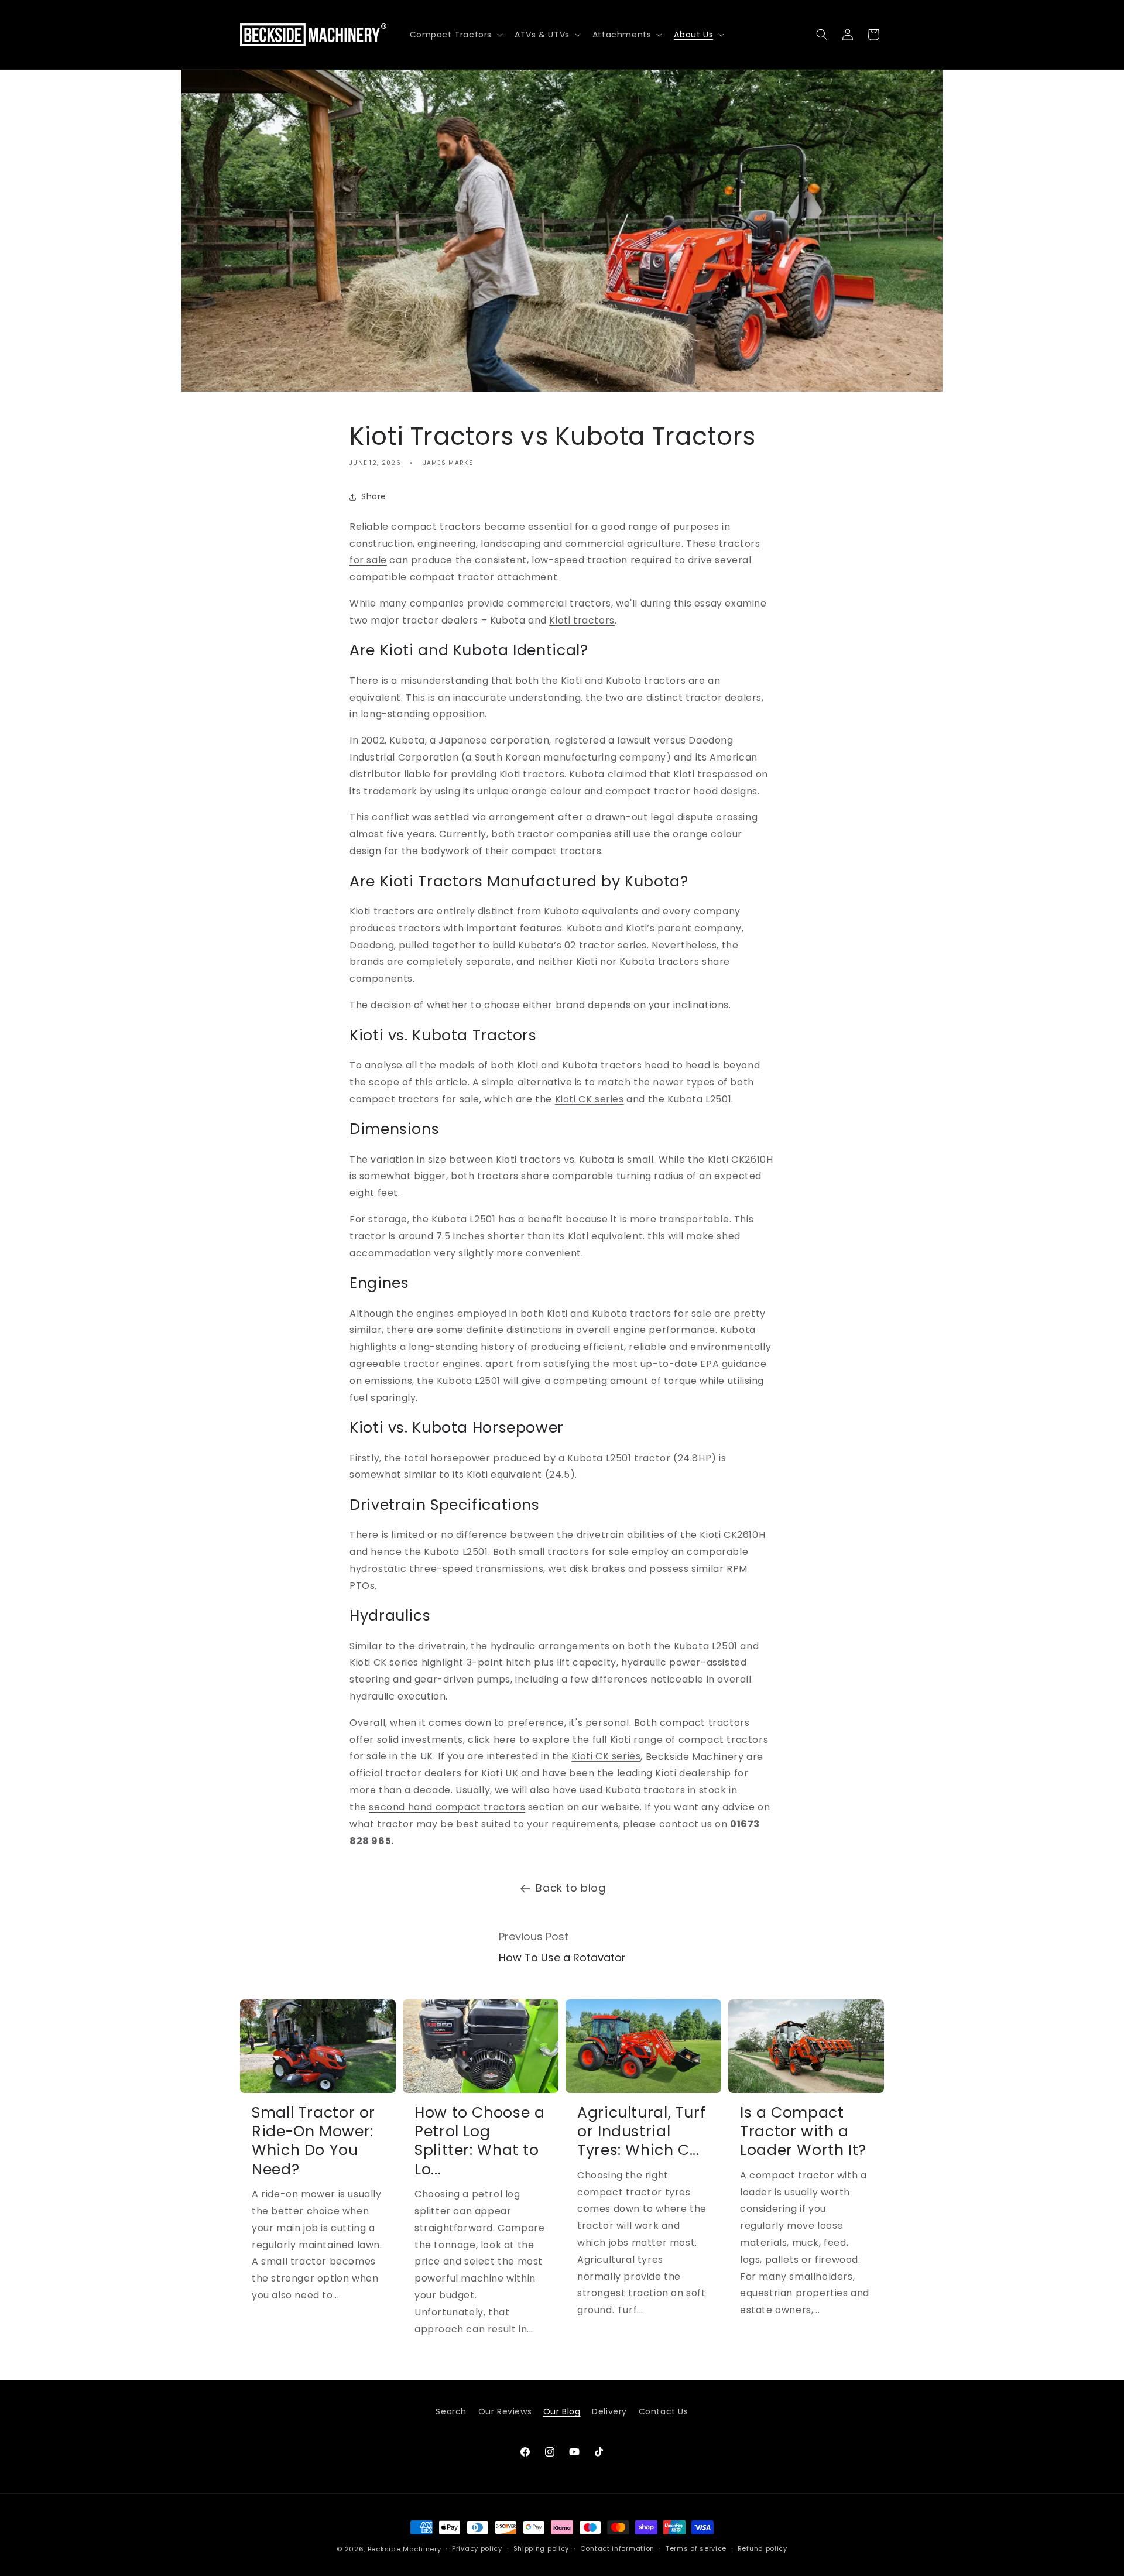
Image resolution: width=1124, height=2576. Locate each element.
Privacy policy (477, 2549)
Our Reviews (505, 2411)
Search (451, 2411)
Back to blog (570, 1888)
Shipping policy (542, 2549)
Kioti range (637, 1740)
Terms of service (696, 2549)
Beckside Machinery (405, 2549)
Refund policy (763, 2549)
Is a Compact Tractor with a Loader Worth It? (803, 2131)
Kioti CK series (590, 1099)
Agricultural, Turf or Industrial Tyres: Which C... (641, 2131)
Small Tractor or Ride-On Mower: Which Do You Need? (313, 2141)
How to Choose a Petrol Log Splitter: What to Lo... (479, 2141)
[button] (455, 35)
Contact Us (664, 2411)
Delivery (609, 2411)
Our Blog (562, 2411)
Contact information (617, 2549)
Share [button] (374, 496)
